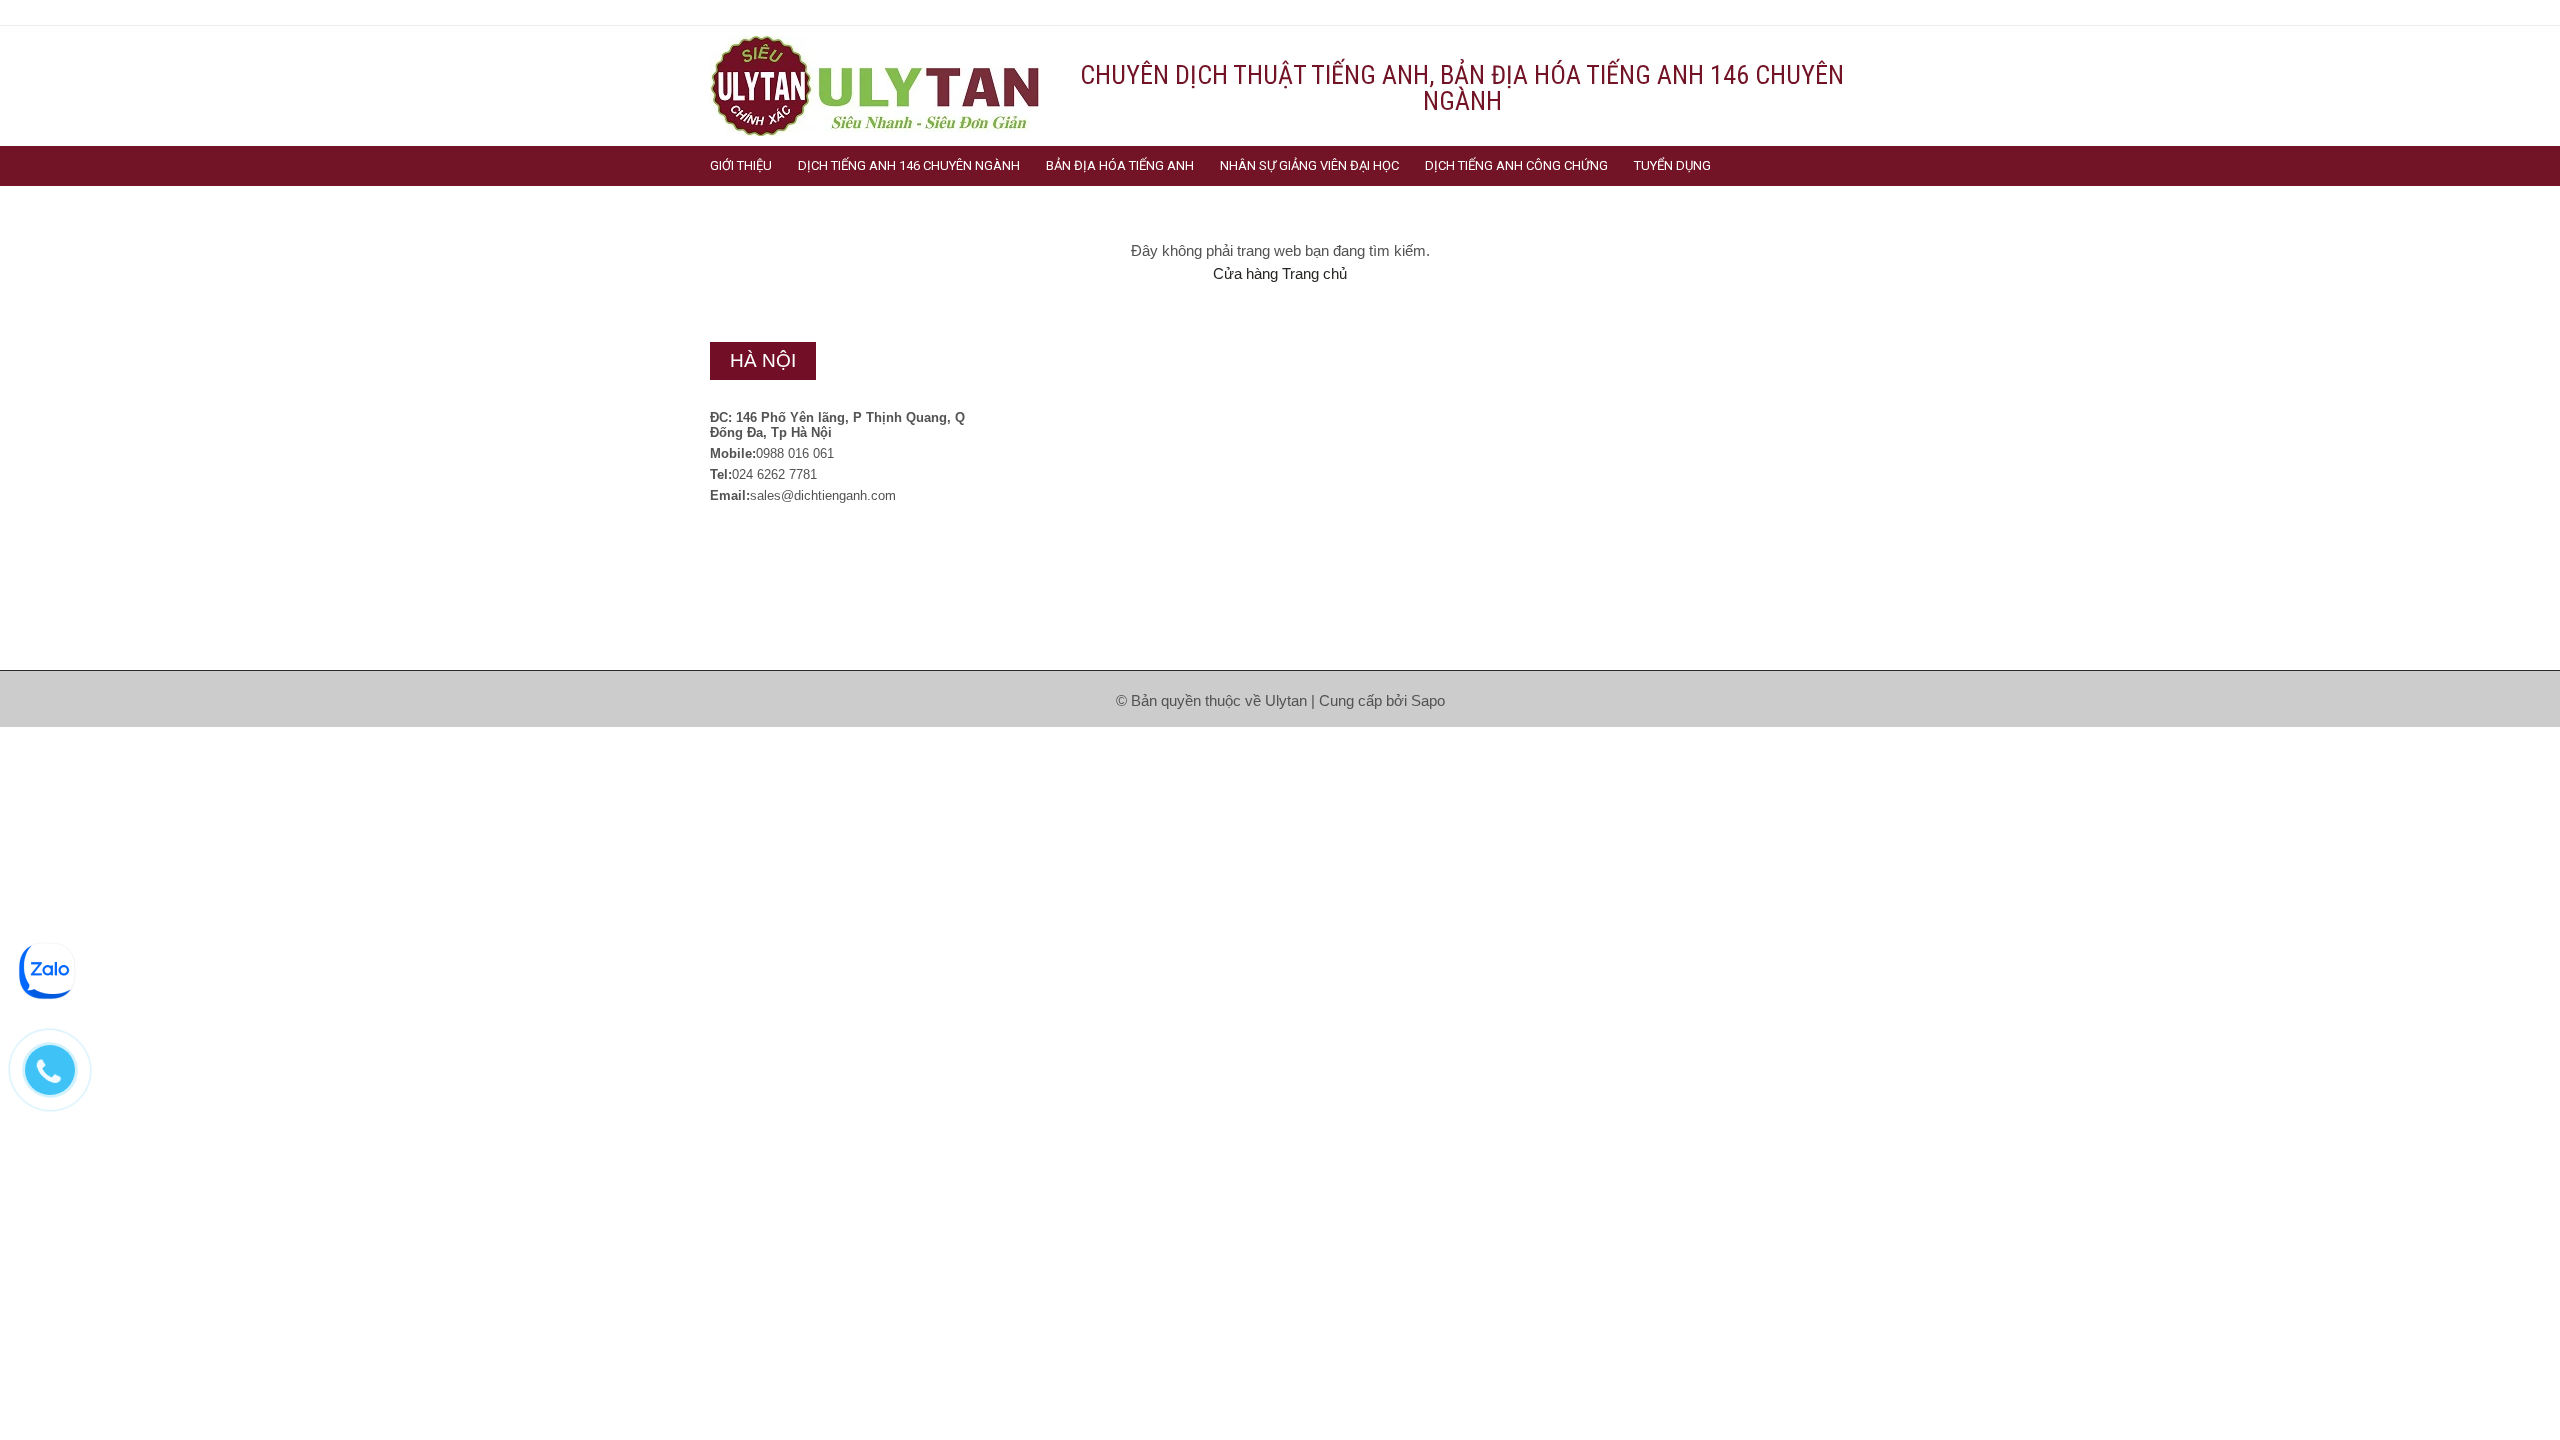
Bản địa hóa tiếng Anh (1120, 165)
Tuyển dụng (1672, 165)
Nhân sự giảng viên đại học (1309, 165)
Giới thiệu (741, 165)
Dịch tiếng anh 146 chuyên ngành (909, 165)
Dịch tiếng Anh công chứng (1516, 165)
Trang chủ (1314, 273)
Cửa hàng (1245, 273)
